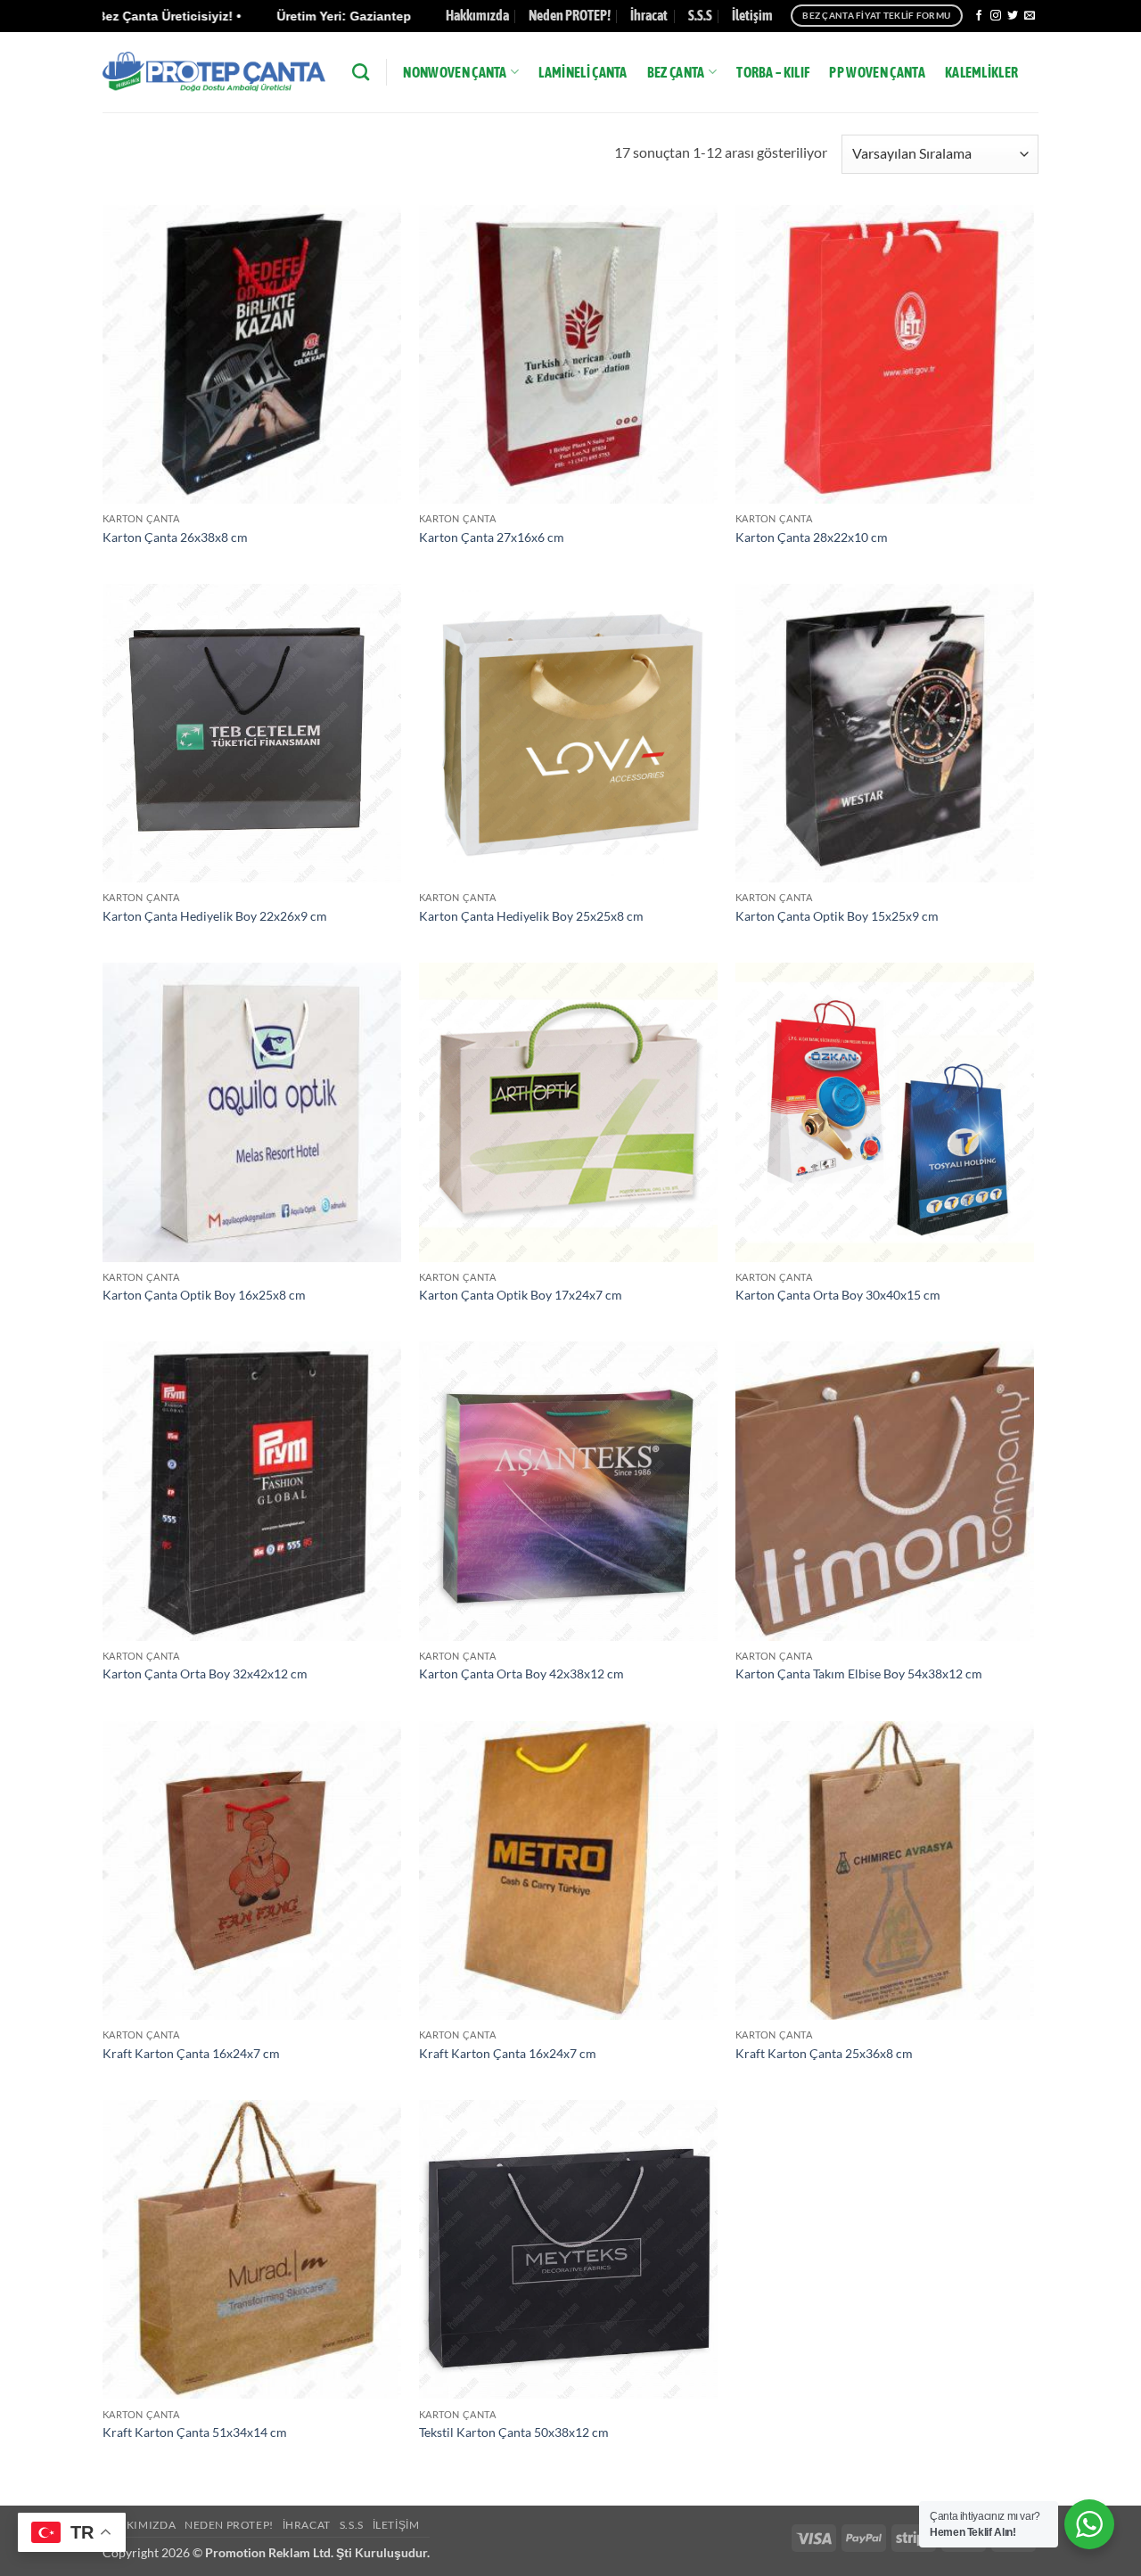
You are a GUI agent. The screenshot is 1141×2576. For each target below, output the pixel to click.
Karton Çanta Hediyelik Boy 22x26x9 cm (215, 916)
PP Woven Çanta (877, 72)
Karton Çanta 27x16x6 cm (492, 537)
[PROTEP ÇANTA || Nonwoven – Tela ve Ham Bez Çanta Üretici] (214, 72)
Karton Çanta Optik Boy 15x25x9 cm (837, 916)
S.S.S (700, 15)
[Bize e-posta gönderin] (1030, 16)
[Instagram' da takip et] (996, 16)
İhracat (649, 15)
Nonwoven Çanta (455, 72)
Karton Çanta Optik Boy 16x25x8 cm (204, 1295)
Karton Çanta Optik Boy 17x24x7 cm (521, 1295)
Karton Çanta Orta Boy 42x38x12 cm (521, 1674)
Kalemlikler (982, 72)
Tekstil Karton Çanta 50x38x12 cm (514, 2432)
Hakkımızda (477, 15)
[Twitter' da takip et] (1013, 16)
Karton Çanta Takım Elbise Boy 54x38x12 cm (859, 1674)
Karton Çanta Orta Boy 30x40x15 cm (838, 1295)
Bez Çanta (676, 72)
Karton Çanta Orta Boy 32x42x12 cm (205, 1674)
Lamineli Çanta (583, 72)
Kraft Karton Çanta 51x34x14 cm (195, 2432)
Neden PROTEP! (570, 15)
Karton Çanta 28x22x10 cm (812, 537)
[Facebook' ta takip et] (979, 16)
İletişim (752, 15)
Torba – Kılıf (773, 72)
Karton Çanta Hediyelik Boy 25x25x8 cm (531, 916)
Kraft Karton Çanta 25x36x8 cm (824, 2053)
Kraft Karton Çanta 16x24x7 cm (191, 2053)
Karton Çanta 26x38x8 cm (175, 537)
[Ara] (361, 72)
